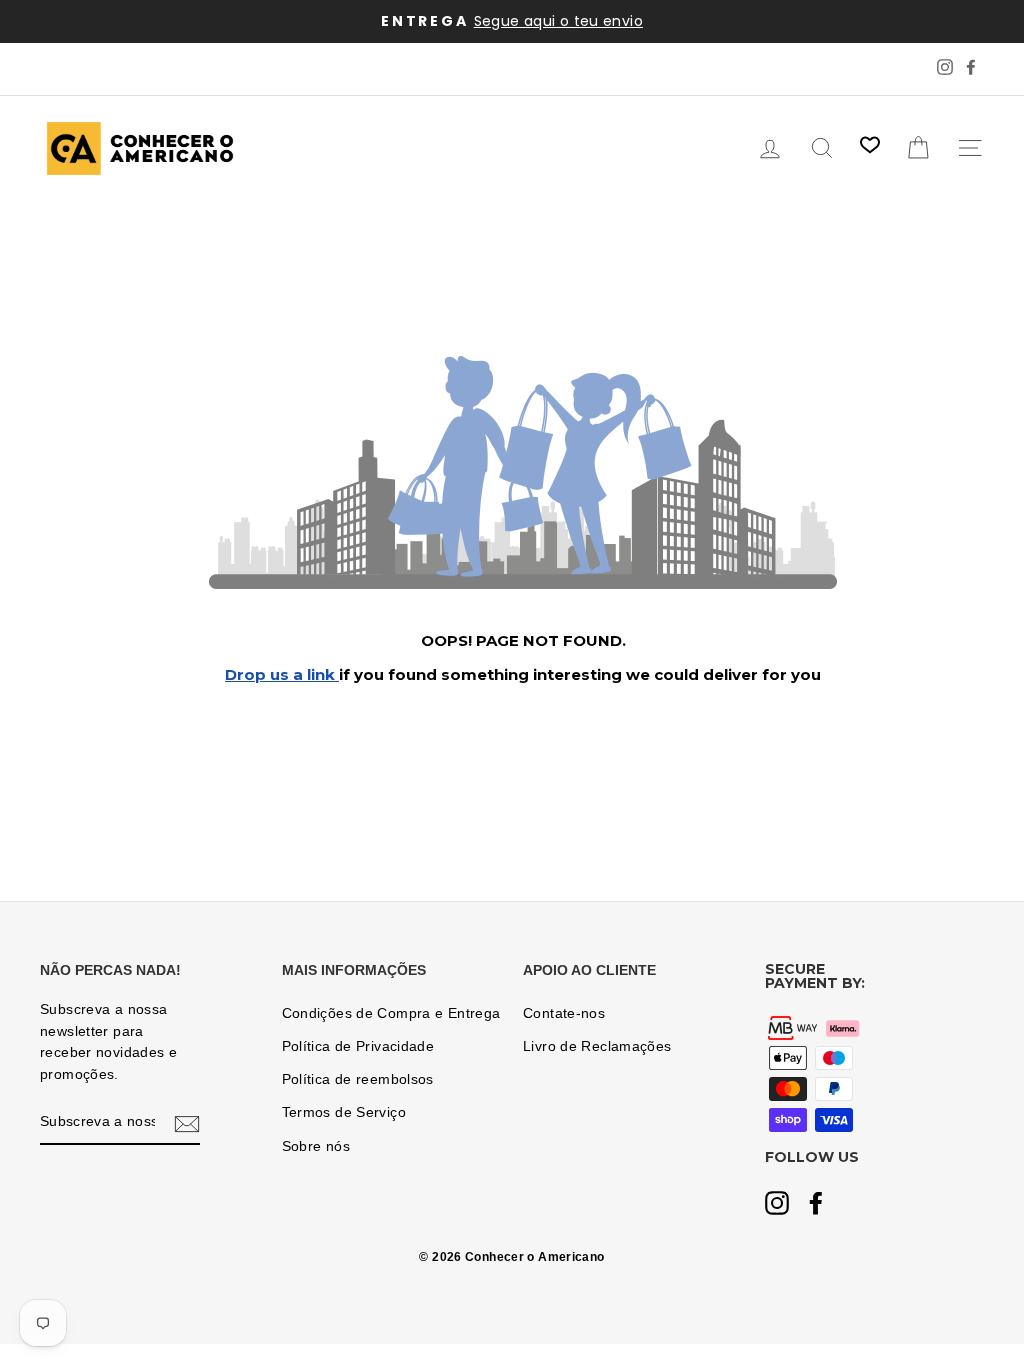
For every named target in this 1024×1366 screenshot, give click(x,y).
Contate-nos (564, 1013)
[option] (512, 21)
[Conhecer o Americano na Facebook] (816, 1205)
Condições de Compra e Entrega (391, 1013)
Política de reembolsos (358, 1079)
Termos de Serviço (344, 1112)
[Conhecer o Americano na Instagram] (777, 1205)
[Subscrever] (187, 1123)
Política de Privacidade (358, 1046)
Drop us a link (282, 674)
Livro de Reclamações (597, 1046)
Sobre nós (316, 1146)
